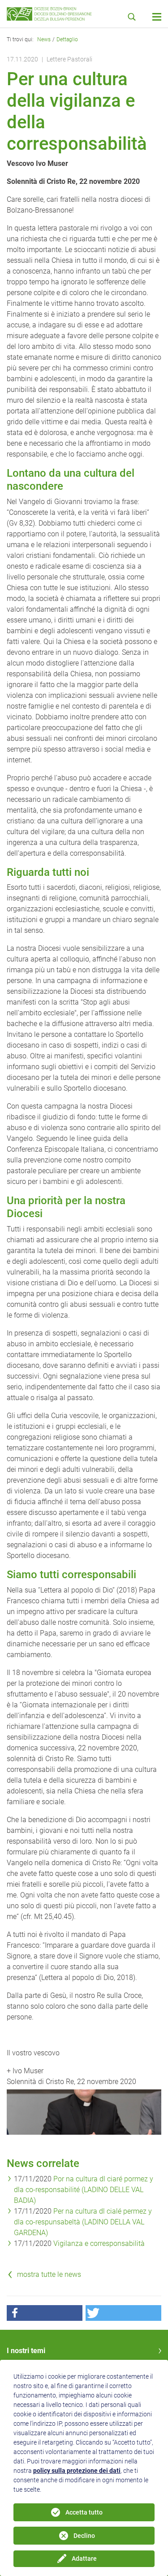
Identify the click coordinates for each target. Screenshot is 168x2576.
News (44, 39)
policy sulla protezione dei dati (77, 2471)
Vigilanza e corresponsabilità (99, 2243)
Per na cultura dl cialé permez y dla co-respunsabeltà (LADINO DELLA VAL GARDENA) (83, 2222)
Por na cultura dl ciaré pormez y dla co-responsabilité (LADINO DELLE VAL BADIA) (84, 2190)
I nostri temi (26, 2351)
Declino (84, 2536)
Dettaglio (67, 39)
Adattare (84, 2559)
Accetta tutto (84, 2512)
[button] (45, 2313)
